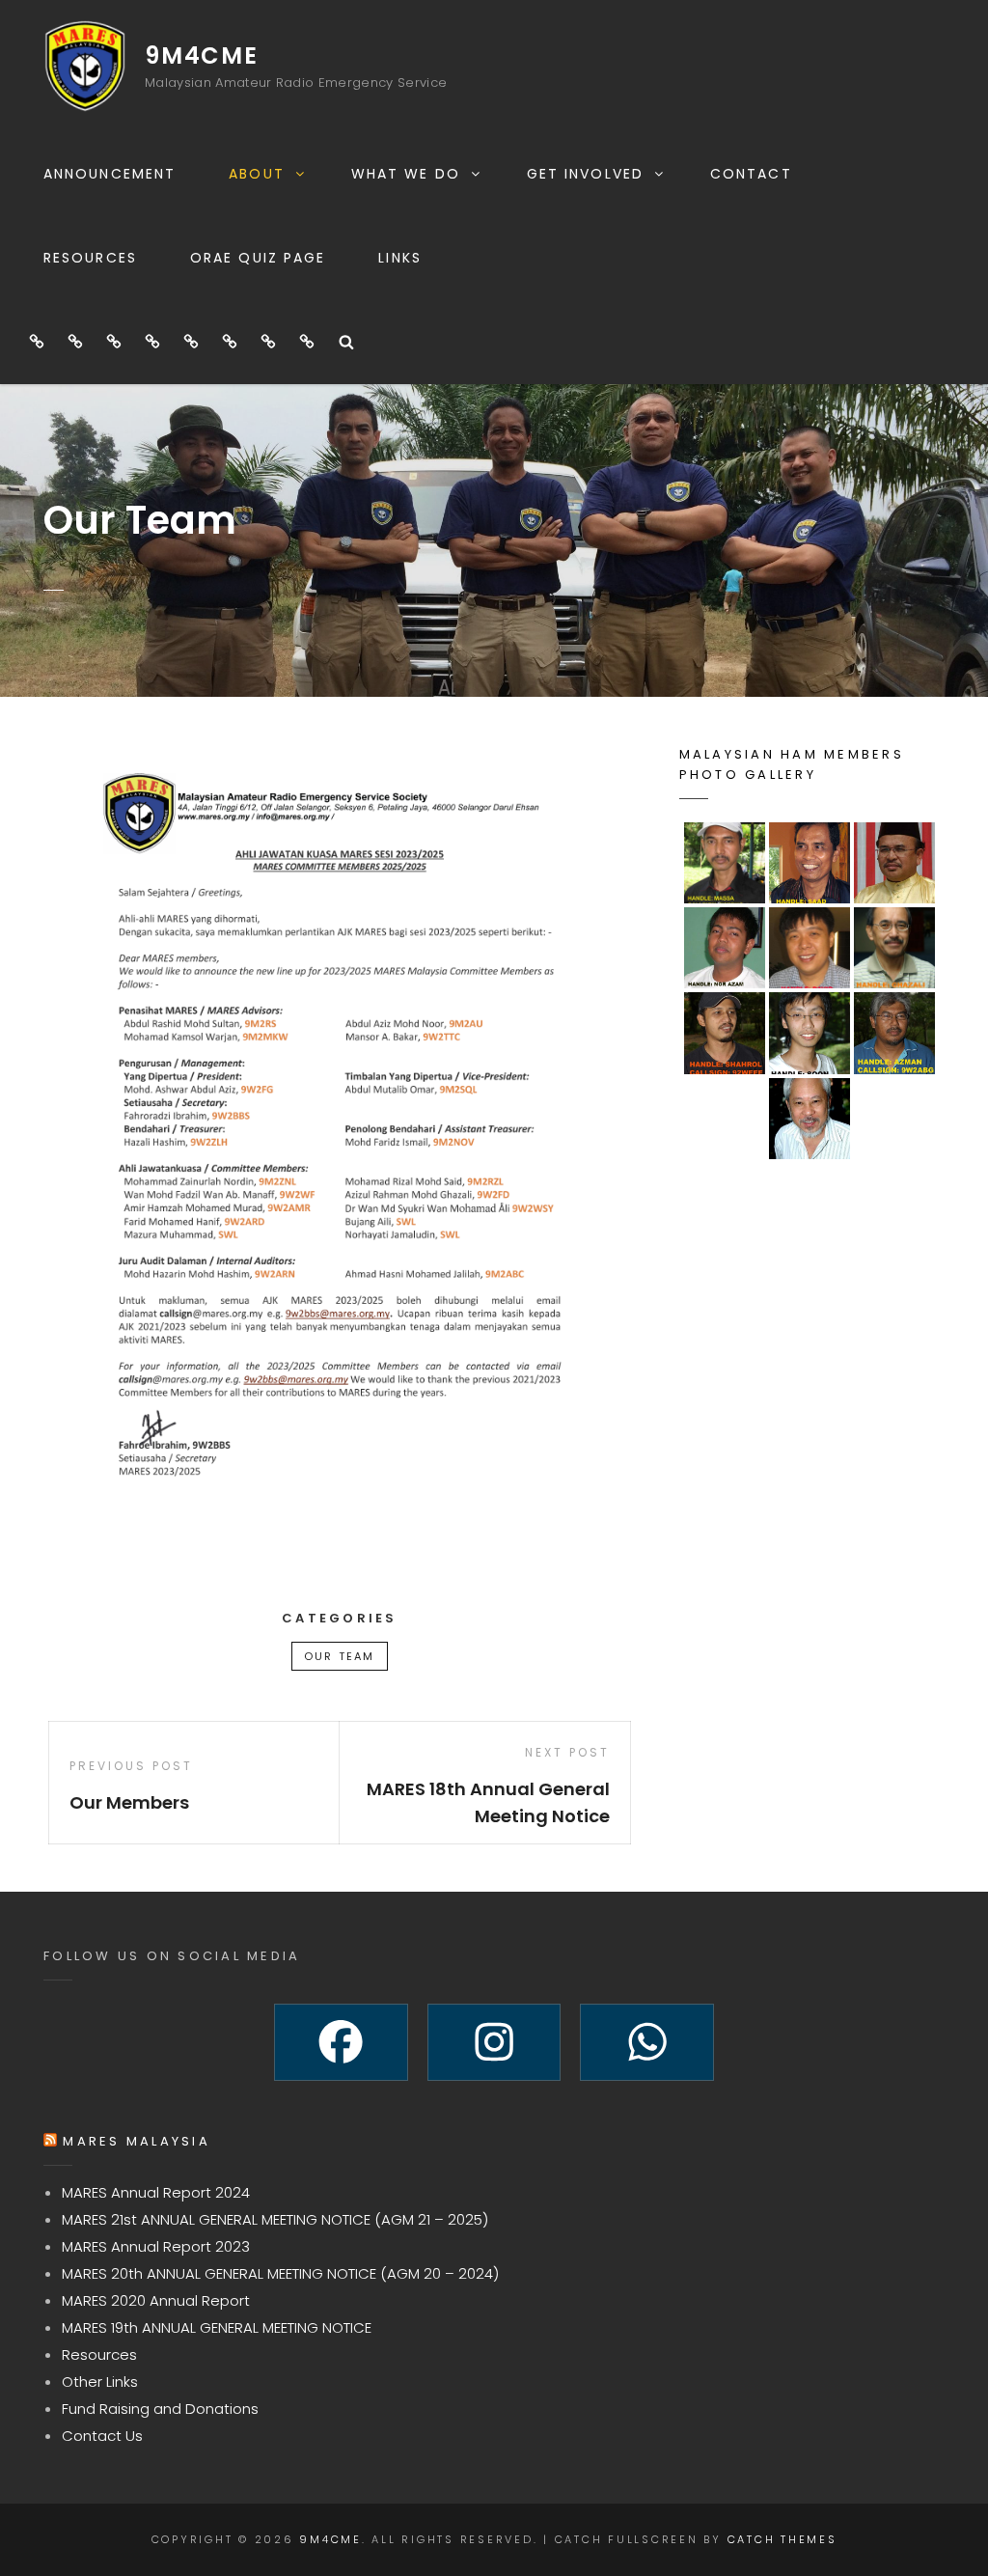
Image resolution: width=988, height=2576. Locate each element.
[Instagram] (494, 2042)
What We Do (406, 174)
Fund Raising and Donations (160, 2409)
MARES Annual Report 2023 (156, 2246)
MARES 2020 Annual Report (156, 2300)
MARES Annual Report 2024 (156, 2192)
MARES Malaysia (137, 2141)
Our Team (340, 1656)
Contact (751, 174)
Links (400, 258)
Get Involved (585, 174)
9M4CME (202, 55)
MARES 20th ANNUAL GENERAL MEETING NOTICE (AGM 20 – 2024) (280, 2273)
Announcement (110, 174)
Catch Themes (782, 2539)
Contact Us (102, 2436)
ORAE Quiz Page (258, 258)
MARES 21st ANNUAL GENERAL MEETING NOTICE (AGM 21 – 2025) (275, 2219)
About (257, 174)
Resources (90, 258)
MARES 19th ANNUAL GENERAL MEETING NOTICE (217, 2327)
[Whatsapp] (647, 2042)
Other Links (100, 2382)
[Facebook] (341, 2042)
